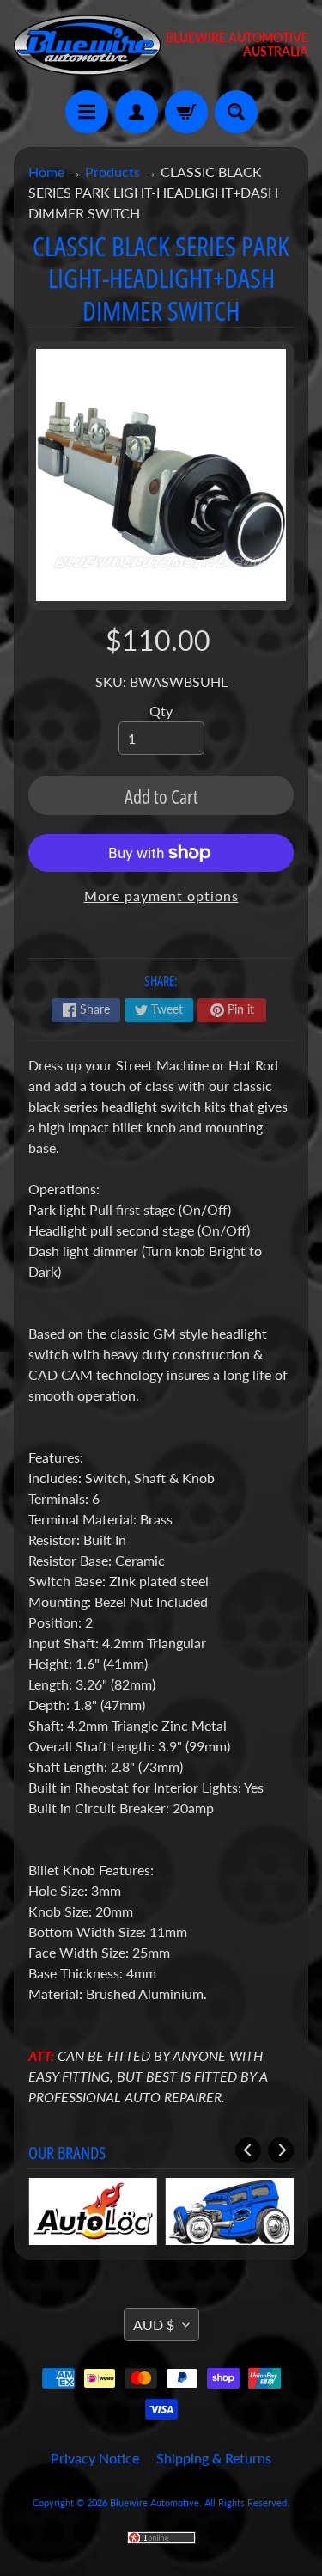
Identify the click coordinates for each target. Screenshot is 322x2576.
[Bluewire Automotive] (88, 45)
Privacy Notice (95, 2458)
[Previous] (248, 2150)
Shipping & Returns (214, 2458)
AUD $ (154, 2325)
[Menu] (87, 112)
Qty (161, 711)
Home (46, 172)
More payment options (161, 895)
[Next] (281, 2150)
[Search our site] (236, 112)
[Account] (137, 112)
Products (112, 172)
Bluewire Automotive (155, 2502)
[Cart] (186, 112)
